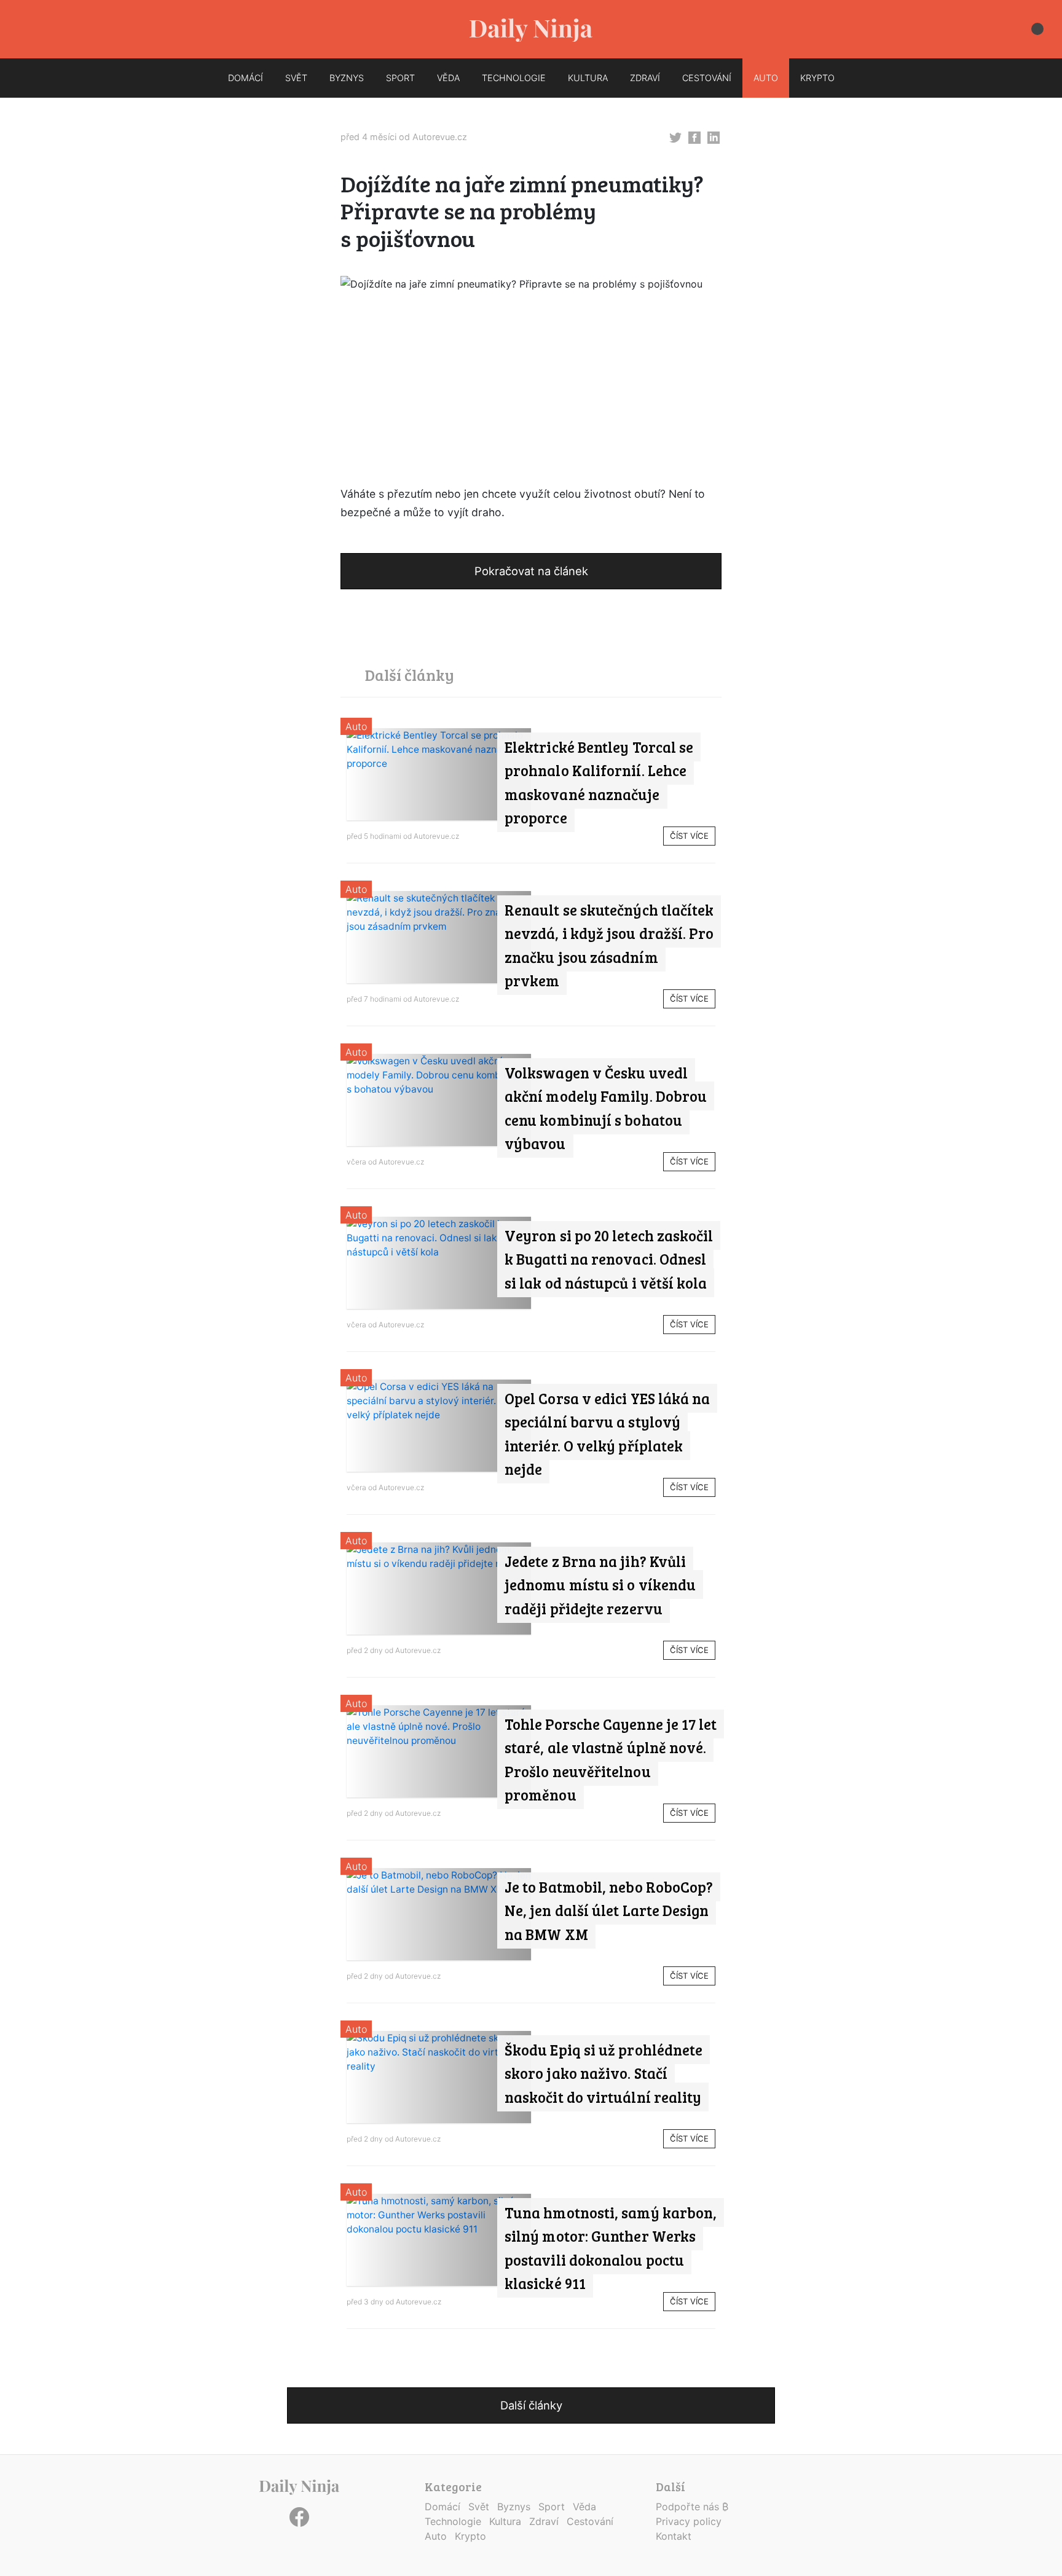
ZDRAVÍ (645, 78)
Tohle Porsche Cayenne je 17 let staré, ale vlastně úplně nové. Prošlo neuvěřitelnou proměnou (611, 1759)
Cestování (590, 2521)
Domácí (442, 2507)
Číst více (689, 836)
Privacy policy (689, 2521)
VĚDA (448, 78)
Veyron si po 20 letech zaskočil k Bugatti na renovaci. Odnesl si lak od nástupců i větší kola (609, 1259)
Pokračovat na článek (531, 571)
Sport (552, 2507)
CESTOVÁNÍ (707, 78)
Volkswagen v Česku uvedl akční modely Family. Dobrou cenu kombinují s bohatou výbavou (606, 1108)
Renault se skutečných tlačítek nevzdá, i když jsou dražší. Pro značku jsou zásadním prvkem (609, 945)
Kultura (505, 2521)
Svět (479, 2507)
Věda (584, 2507)
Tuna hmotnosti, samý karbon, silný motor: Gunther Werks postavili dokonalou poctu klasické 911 (611, 2248)
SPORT (400, 78)
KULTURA (588, 78)
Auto (356, 726)
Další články (531, 2405)
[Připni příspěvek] (675, 136)
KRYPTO (817, 78)
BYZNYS (347, 78)
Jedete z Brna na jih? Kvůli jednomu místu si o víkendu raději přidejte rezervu (600, 1585)
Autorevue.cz (440, 137)
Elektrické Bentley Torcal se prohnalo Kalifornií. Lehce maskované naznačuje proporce (599, 782)
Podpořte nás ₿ (692, 2507)
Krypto (470, 2536)
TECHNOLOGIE (514, 78)
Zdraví (544, 2521)
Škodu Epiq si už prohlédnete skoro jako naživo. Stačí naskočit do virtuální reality (604, 2073)
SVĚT (296, 78)
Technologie (453, 2521)
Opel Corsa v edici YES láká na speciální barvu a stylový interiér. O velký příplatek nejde (607, 1434)
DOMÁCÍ (246, 78)
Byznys (514, 2507)
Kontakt (674, 2536)
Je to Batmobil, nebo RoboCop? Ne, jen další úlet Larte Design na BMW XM (609, 1910)
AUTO (766, 78)
